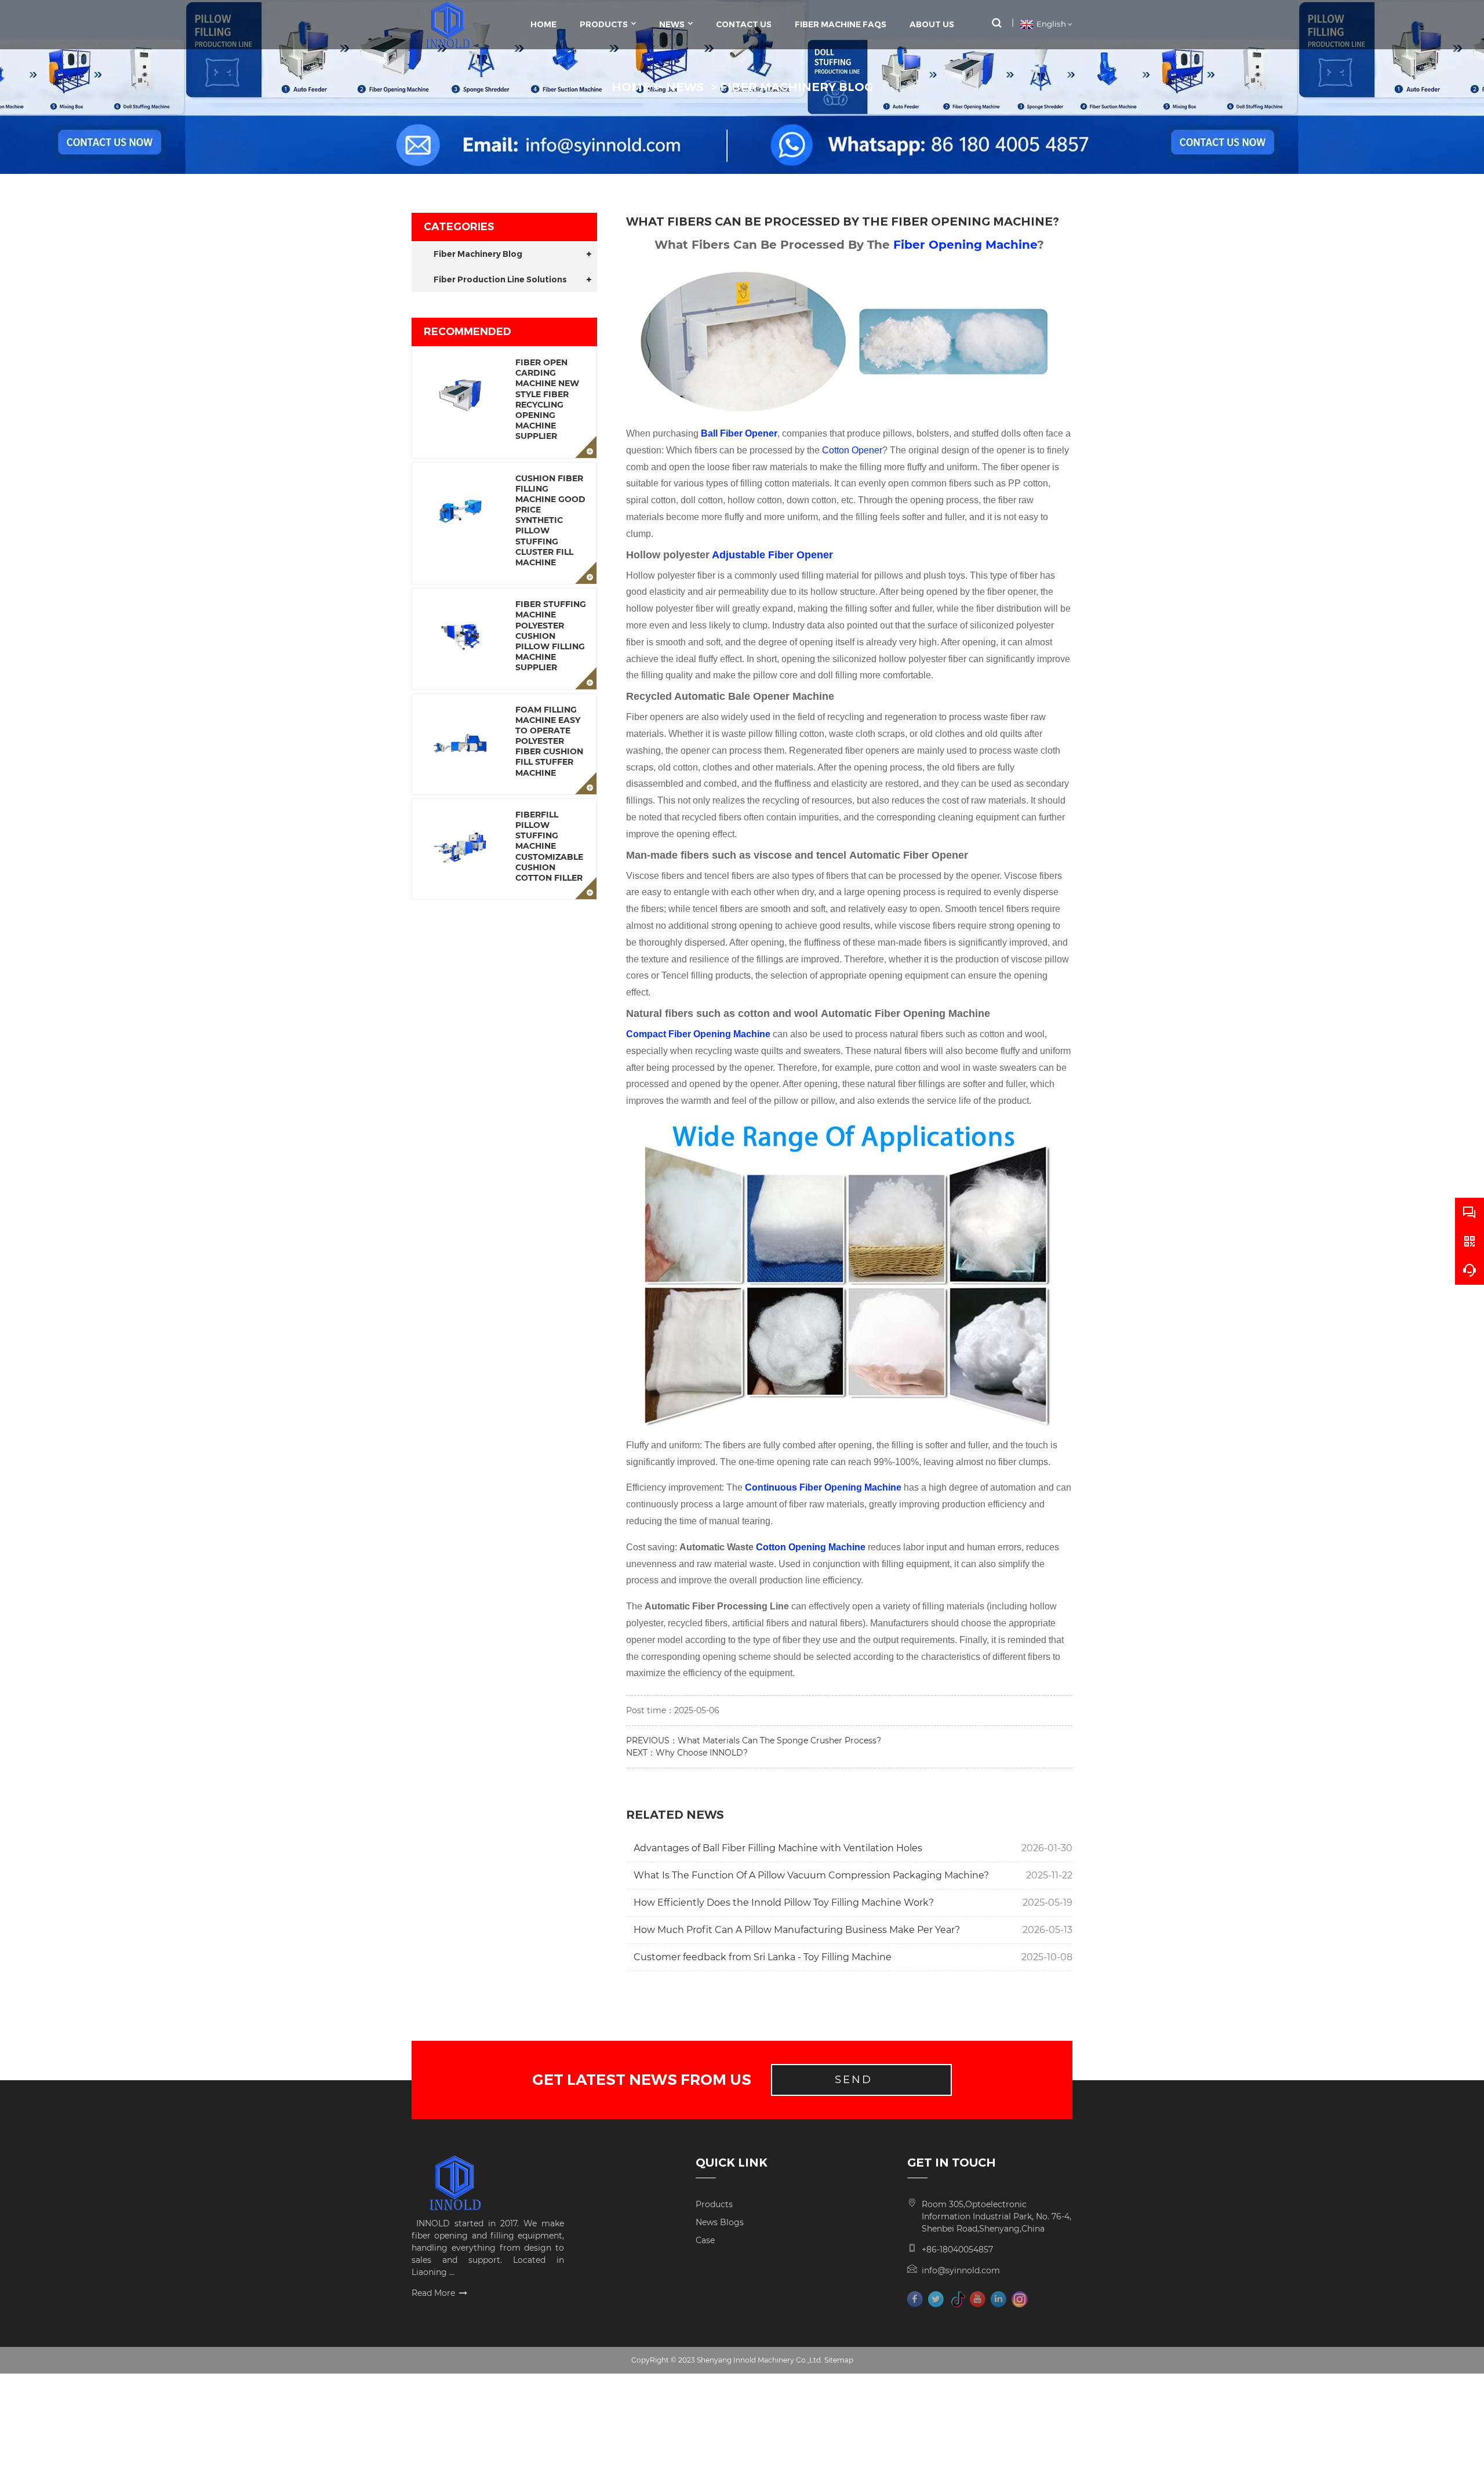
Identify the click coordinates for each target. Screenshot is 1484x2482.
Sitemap (839, 2360)
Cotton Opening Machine (811, 1547)
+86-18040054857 (957, 2250)
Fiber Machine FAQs (841, 24)
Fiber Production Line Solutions (500, 279)
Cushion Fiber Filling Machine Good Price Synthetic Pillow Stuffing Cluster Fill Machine (550, 521)
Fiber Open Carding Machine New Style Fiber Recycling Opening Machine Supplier (547, 399)
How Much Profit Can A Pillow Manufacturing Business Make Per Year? (797, 1930)
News (672, 24)
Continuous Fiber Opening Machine (823, 1487)
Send (854, 2080)
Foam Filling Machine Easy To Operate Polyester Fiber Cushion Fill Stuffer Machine (549, 741)
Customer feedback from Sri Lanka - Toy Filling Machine (763, 1957)
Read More (433, 2293)
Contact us (744, 24)
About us (932, 24)
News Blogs (720, 2222)
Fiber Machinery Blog (796, 87)
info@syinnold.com (961, 2270)
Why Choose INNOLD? (702, 1753)
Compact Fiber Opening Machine (698, 1034)
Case (705, 2240)
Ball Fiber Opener (739, 433)
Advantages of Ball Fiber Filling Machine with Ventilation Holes (778, 1848)
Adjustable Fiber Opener (772, 555)
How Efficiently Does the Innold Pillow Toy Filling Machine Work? (784, 1903)
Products (604, 24)
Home (543, 24)
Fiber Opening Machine (965, 245)
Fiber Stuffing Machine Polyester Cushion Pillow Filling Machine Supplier (551, 636)
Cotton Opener (852, 450)
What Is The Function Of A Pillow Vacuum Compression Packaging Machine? (811, 1875)
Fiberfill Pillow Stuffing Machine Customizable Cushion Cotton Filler (549, 846)
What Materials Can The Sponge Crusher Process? (779, 1740)
